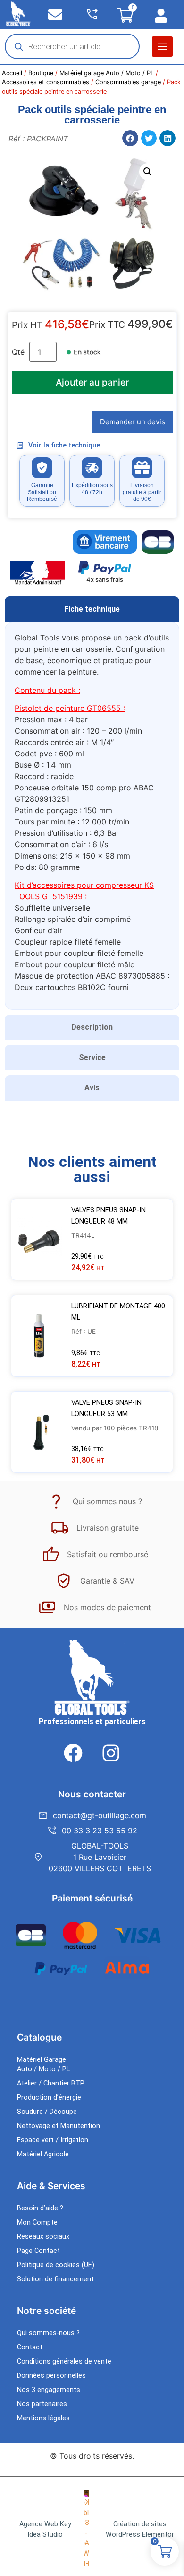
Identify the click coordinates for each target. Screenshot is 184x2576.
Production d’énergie (49, 2098)
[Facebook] (73, 1753)
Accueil (12, 73)
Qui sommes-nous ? (48, 2333)
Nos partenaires (42, 2404)
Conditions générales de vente (64, 2361)
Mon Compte (37, 2222)
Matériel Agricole (43, 2154)
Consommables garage (128, 82)
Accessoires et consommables (46, 82)
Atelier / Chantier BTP (51, 2083)
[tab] (92, 609)
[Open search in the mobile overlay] (72, 46)
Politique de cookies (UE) (56, 2265)
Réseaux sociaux (43, 2237)
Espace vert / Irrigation (53, 2140)
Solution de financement (55, 2279)
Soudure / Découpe (47, 2112)
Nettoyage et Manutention (59, 2126)
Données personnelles (51, 2376)
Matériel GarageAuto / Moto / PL (43, 2064)
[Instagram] (111, 1753)
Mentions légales (43, 2418)
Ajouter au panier (92, 382)
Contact (30, 2347)
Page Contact (38, 2251)
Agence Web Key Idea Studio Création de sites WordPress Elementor (97, 2529)
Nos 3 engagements (49, 2390)
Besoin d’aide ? (40, 2208)
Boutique (41, 73)
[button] (162, 47)
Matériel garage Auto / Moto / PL (107, 73)
